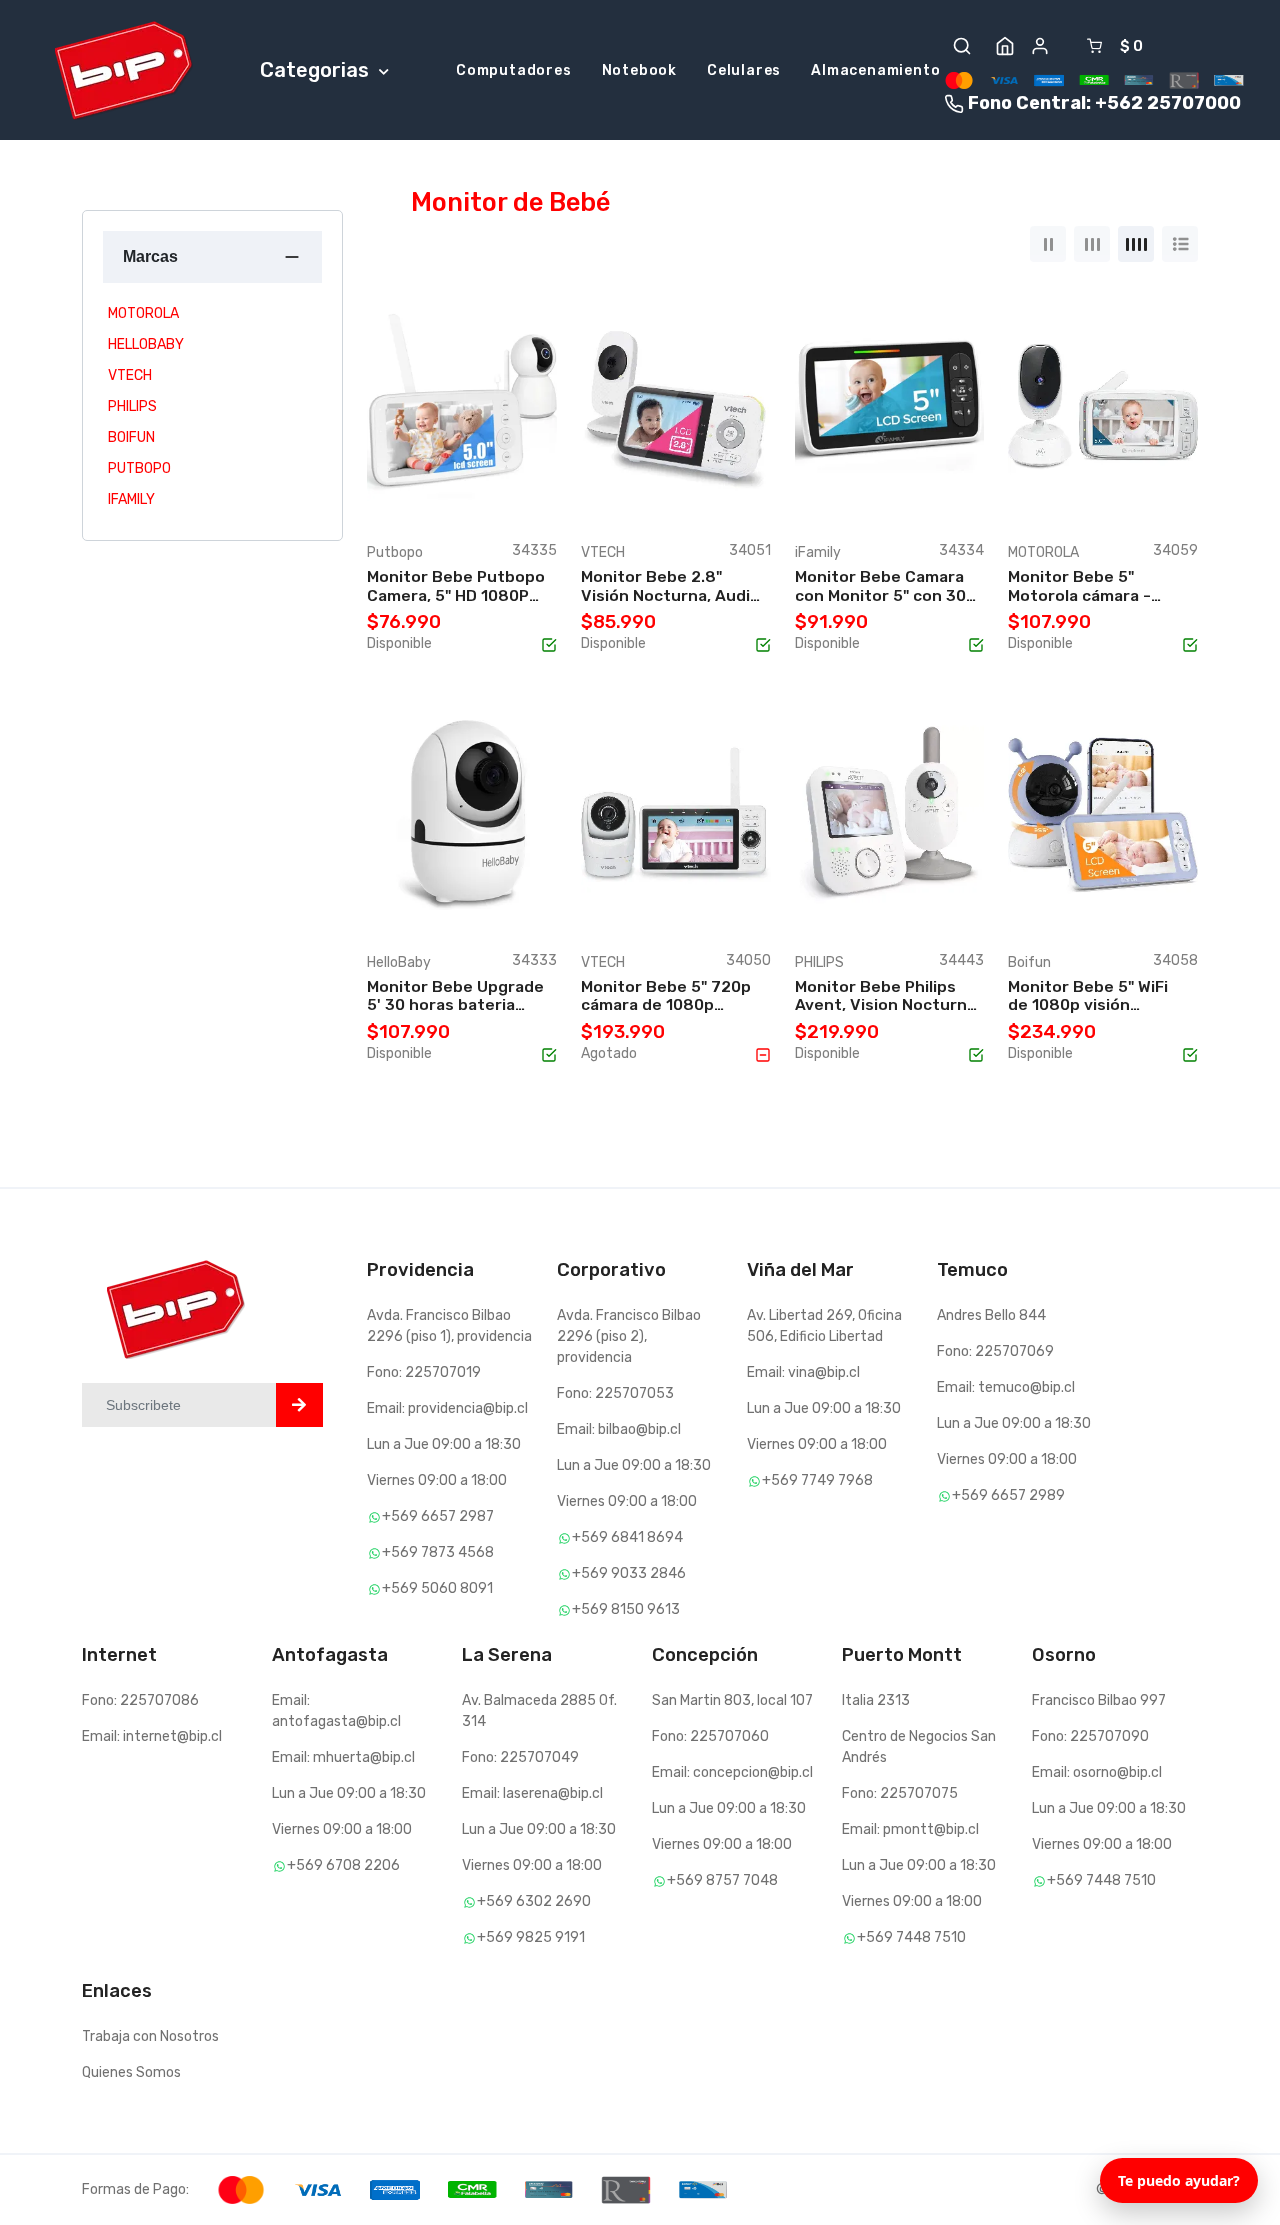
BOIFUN (131, 437)
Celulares (744, 70)
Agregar (423, 496)
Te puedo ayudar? (1179, 2180)
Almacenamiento (875, 70)
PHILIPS (132, 406)
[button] (962, 46)
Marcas (150, 256)
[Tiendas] (1005, 46)
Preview (516, 496)
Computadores (514, 70)
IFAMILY (131, 499)
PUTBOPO (139, 468)
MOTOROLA (143, 313)
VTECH (130, 375)
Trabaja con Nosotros (150, 2036)
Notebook (639, 70)
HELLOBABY (146, 344)
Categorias (317, 70)
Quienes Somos (131, 2072)
